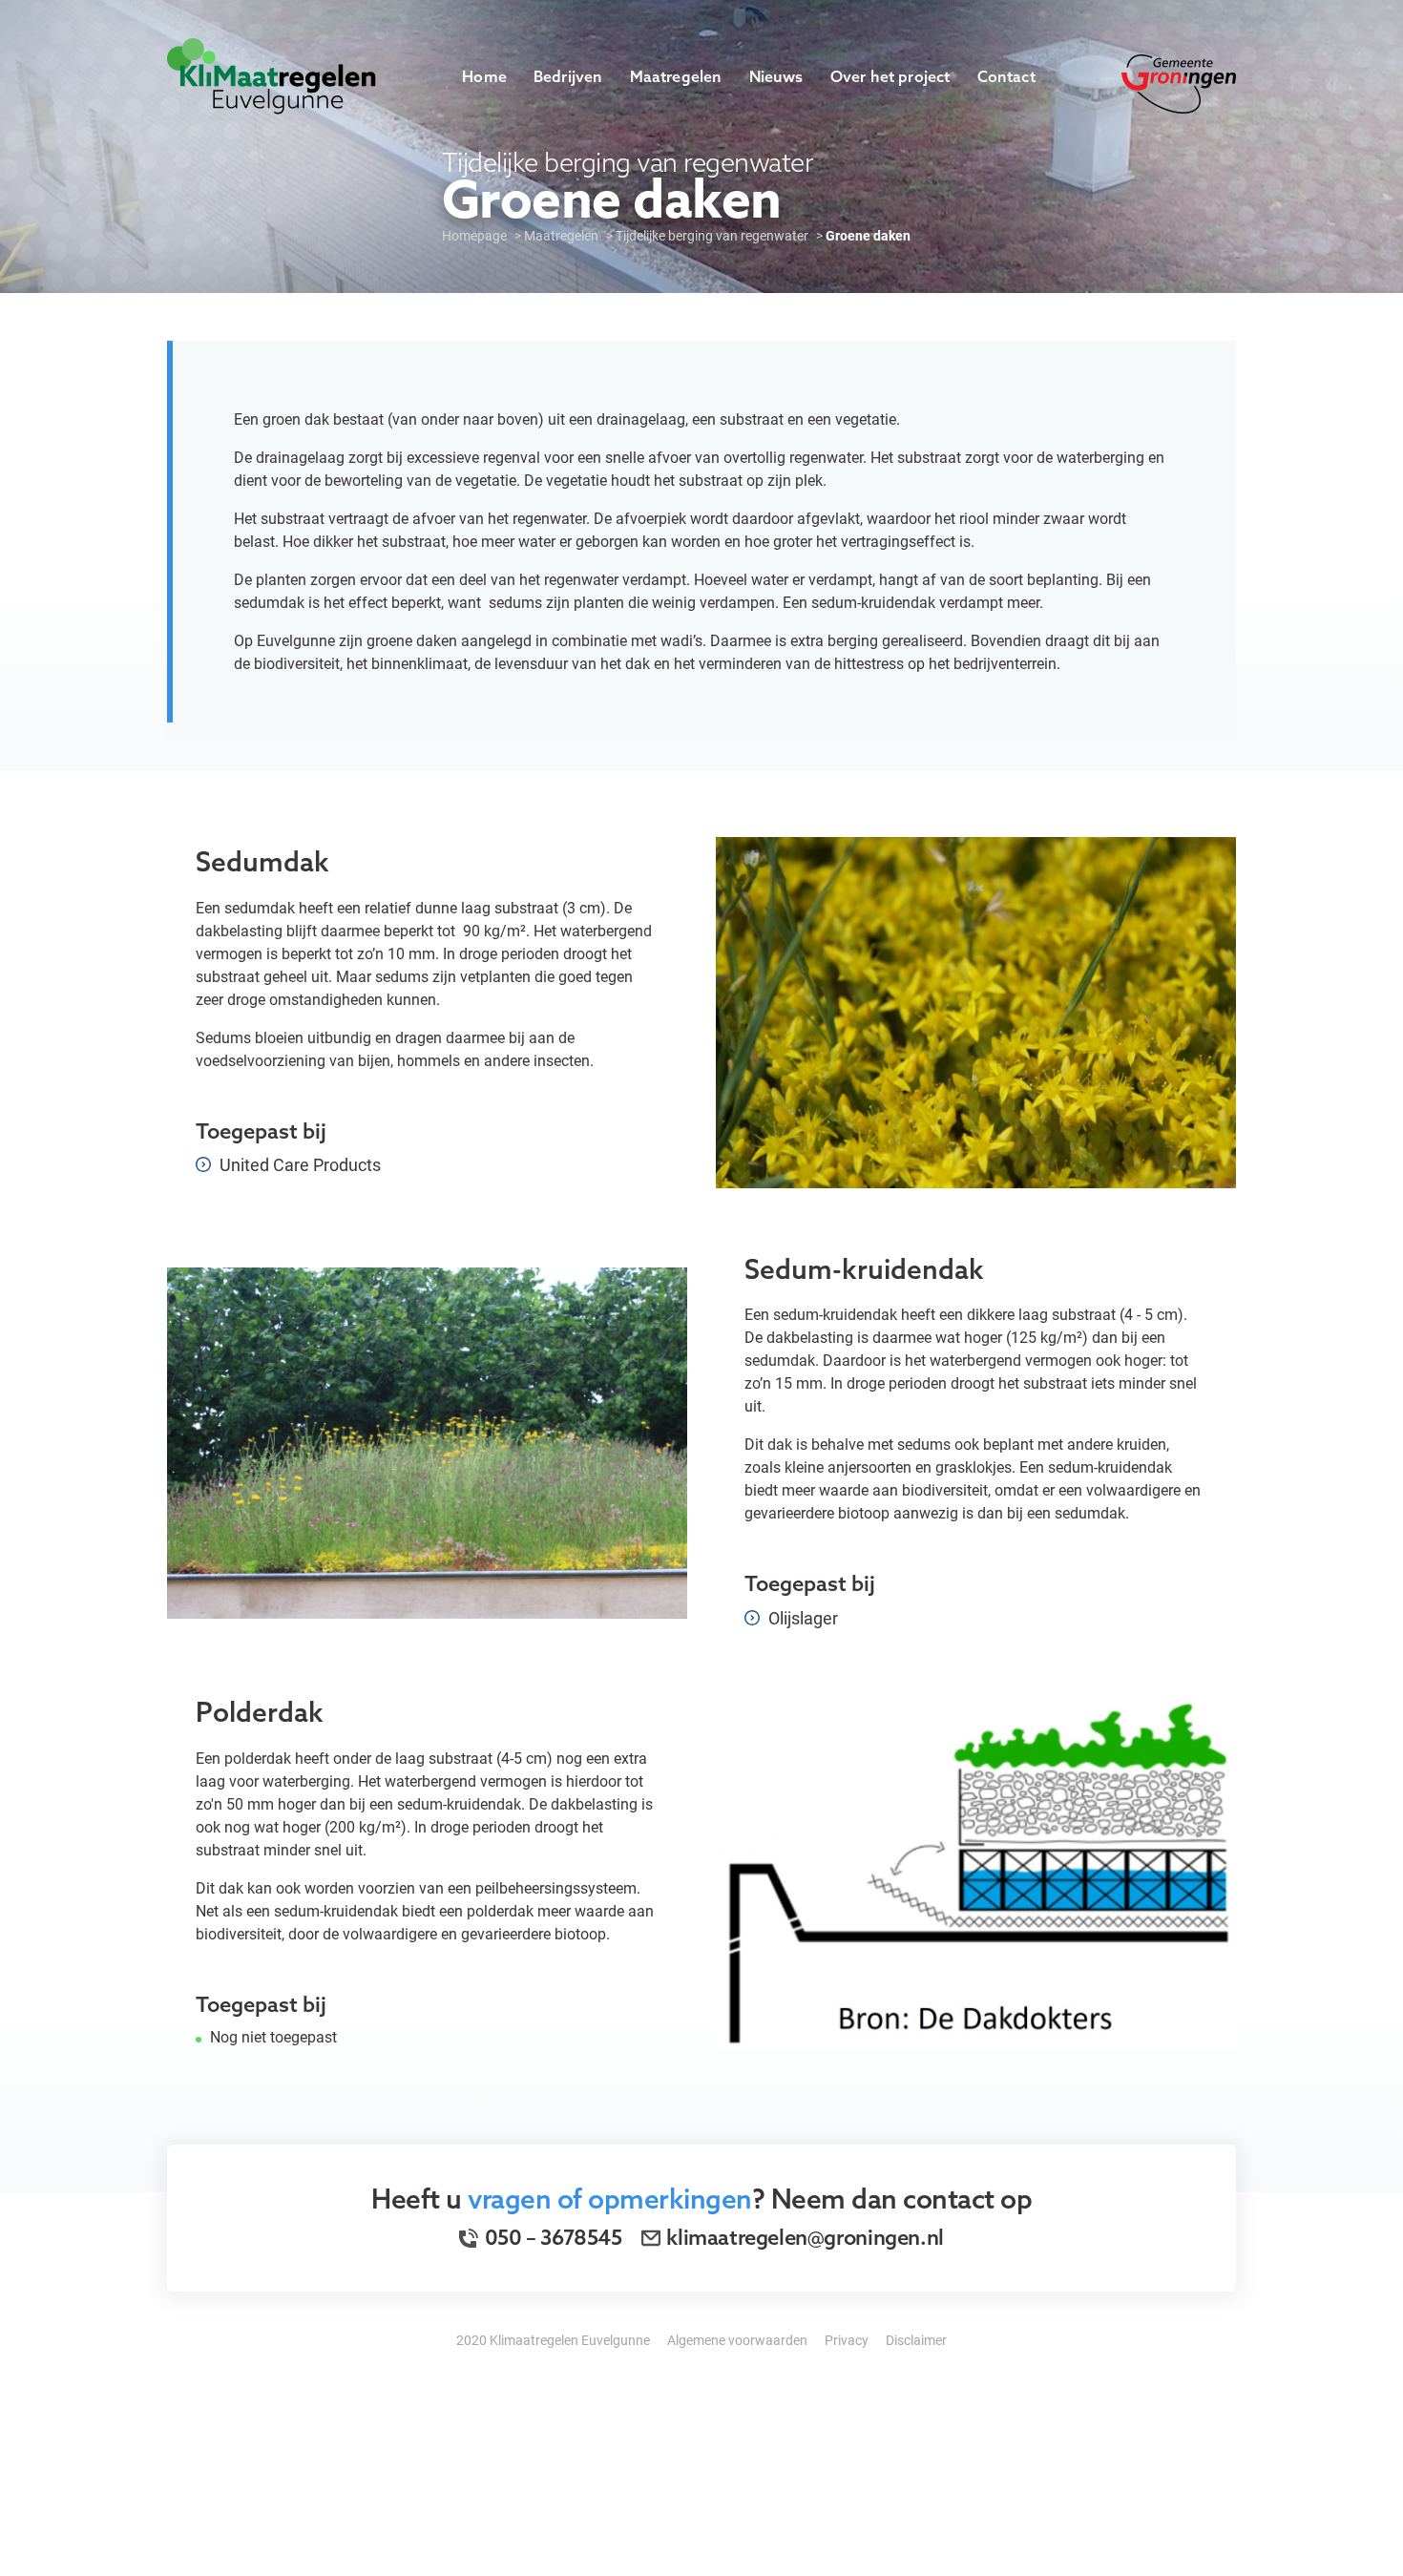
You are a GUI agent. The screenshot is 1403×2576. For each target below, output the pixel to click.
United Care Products (298, 1164)
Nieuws (776, 76)
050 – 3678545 (551, 2237)
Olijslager (801, 1618)
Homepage (474, 235)
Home (484, 76)
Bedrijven (568, 76)
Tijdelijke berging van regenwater (712, 235)
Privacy (847, 2340)
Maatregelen (676, 76)
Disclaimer (916, 2340)
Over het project (890, 76)
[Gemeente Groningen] (1179, 82)
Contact (1006, 76)
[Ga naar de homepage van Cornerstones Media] (272, 74)
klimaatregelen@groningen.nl (805, 2237)
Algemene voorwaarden (737, 2340)
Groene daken (868, 235)
